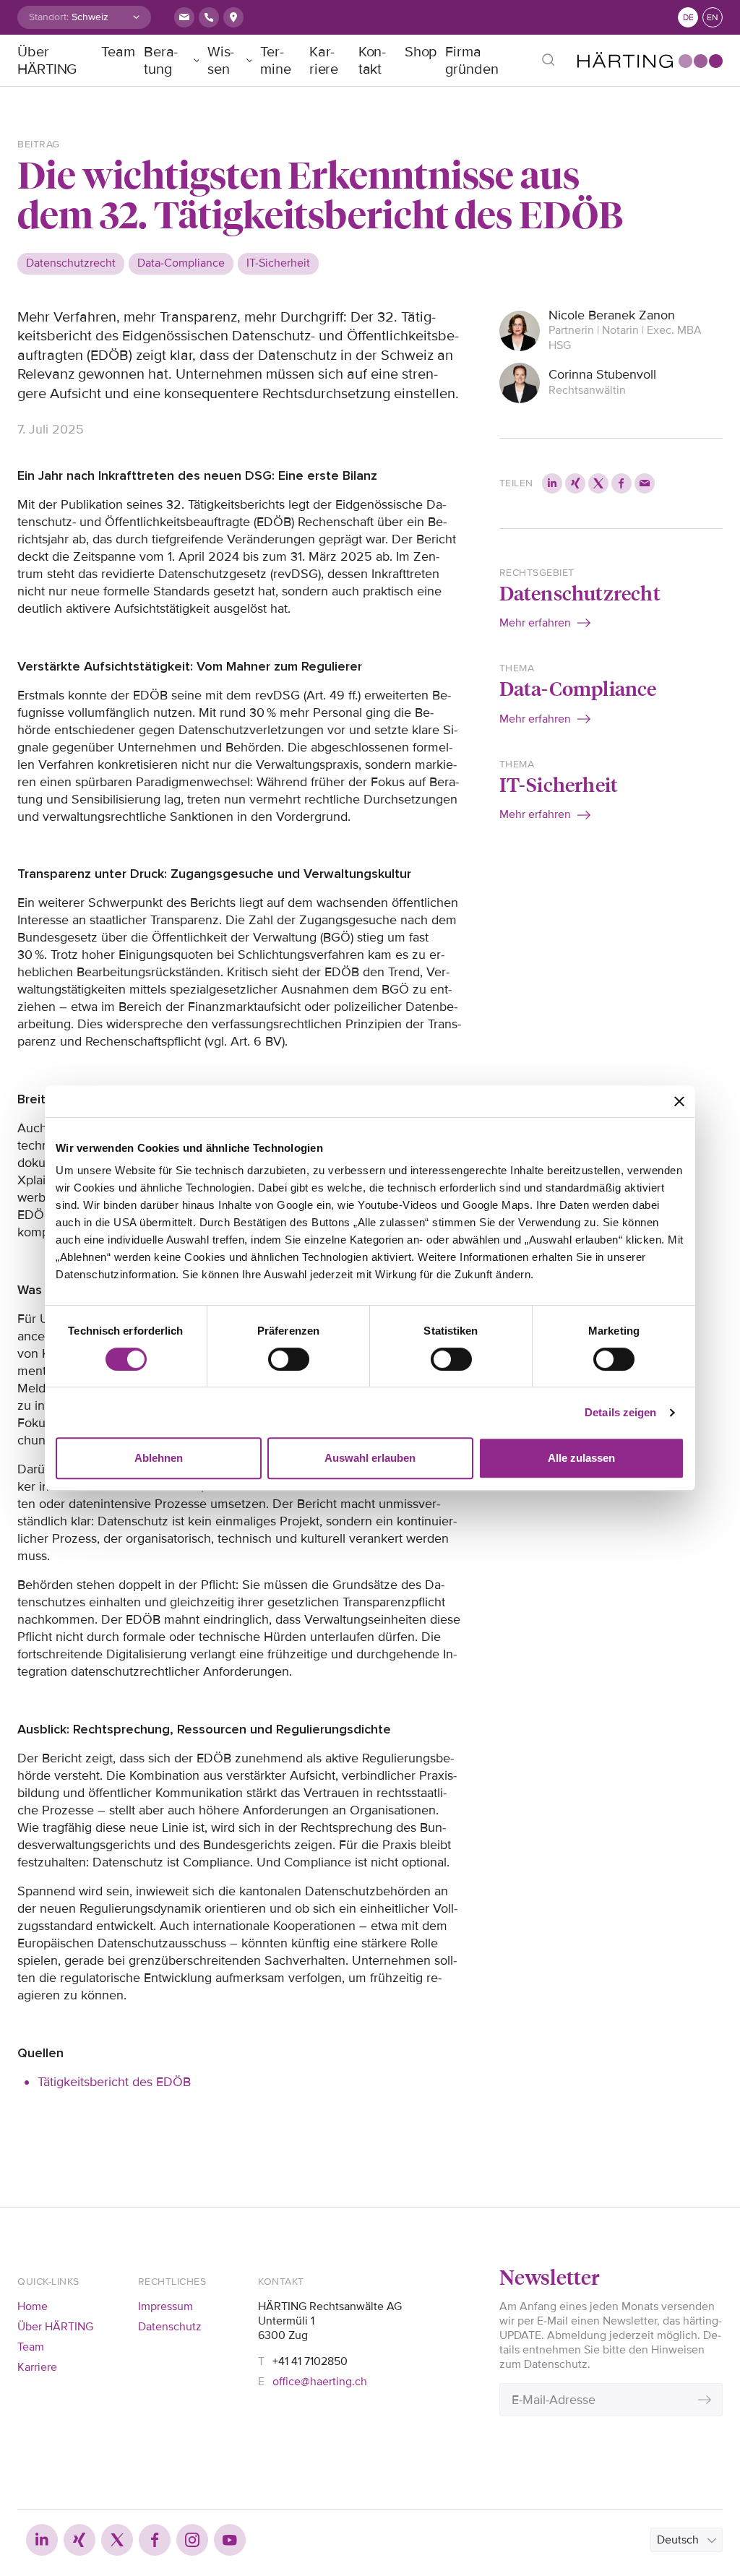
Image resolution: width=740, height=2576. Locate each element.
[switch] (289, 1359)
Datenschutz (170, 2327)
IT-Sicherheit (559, 784)
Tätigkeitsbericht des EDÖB (114, 2082)
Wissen (221, 61)
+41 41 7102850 (310, 2361)
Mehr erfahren (535, 623)
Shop (421, 52)
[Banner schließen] (679, 1101)
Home (33, 2306)
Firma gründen (472, 61)
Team (118, 52)
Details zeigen (620, 1412)
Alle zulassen (581, 1458)
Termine (276, 61)
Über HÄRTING (47, 61)
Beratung (161, 61)
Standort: (49, 17)
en (713, 18)
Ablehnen (159, 1458)
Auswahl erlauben (370, 1458)
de (688, 18)
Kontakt (373, 61)
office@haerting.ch (320, 2382)
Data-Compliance (578, 688)
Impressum (165, 2306)
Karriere (324, 61)
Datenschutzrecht (580, 592)
